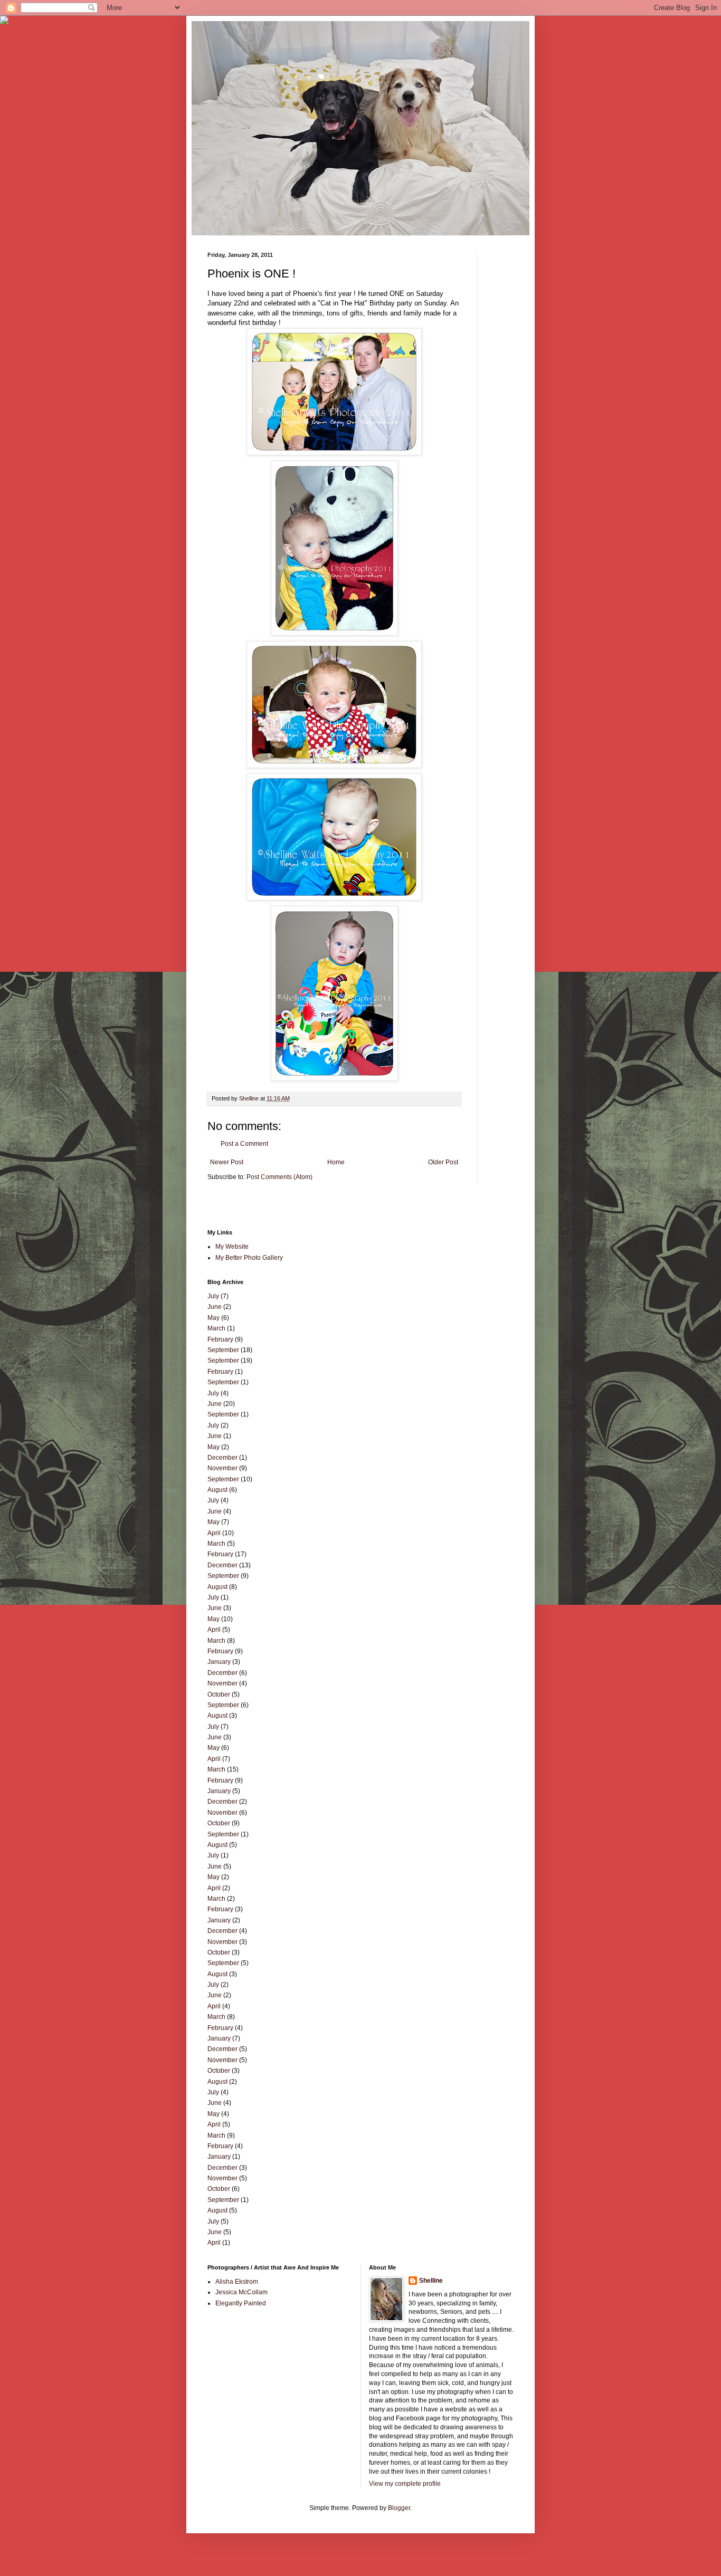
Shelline (431, 2281)
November (222, 1468)
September (223, 1350)
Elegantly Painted (241, 2303)
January (219, 1662)
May (214, 1318)
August (217, 1490)
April (214, 1533)
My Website (232, 1247)
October (219, 1694)
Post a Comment (244, 1144)
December (222, 1458)
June (215, 1307)
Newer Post (227, 1162)
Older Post (443, 1162)
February (220, 1339)
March (216, 1328)
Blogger (399, 2508)
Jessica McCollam (241, 2292)
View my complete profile (405, 2484)
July (213, 1296)
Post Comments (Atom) (279, 1177)
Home (336, 1162)
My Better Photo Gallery (249, 1258)
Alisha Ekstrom (237, 2282)
